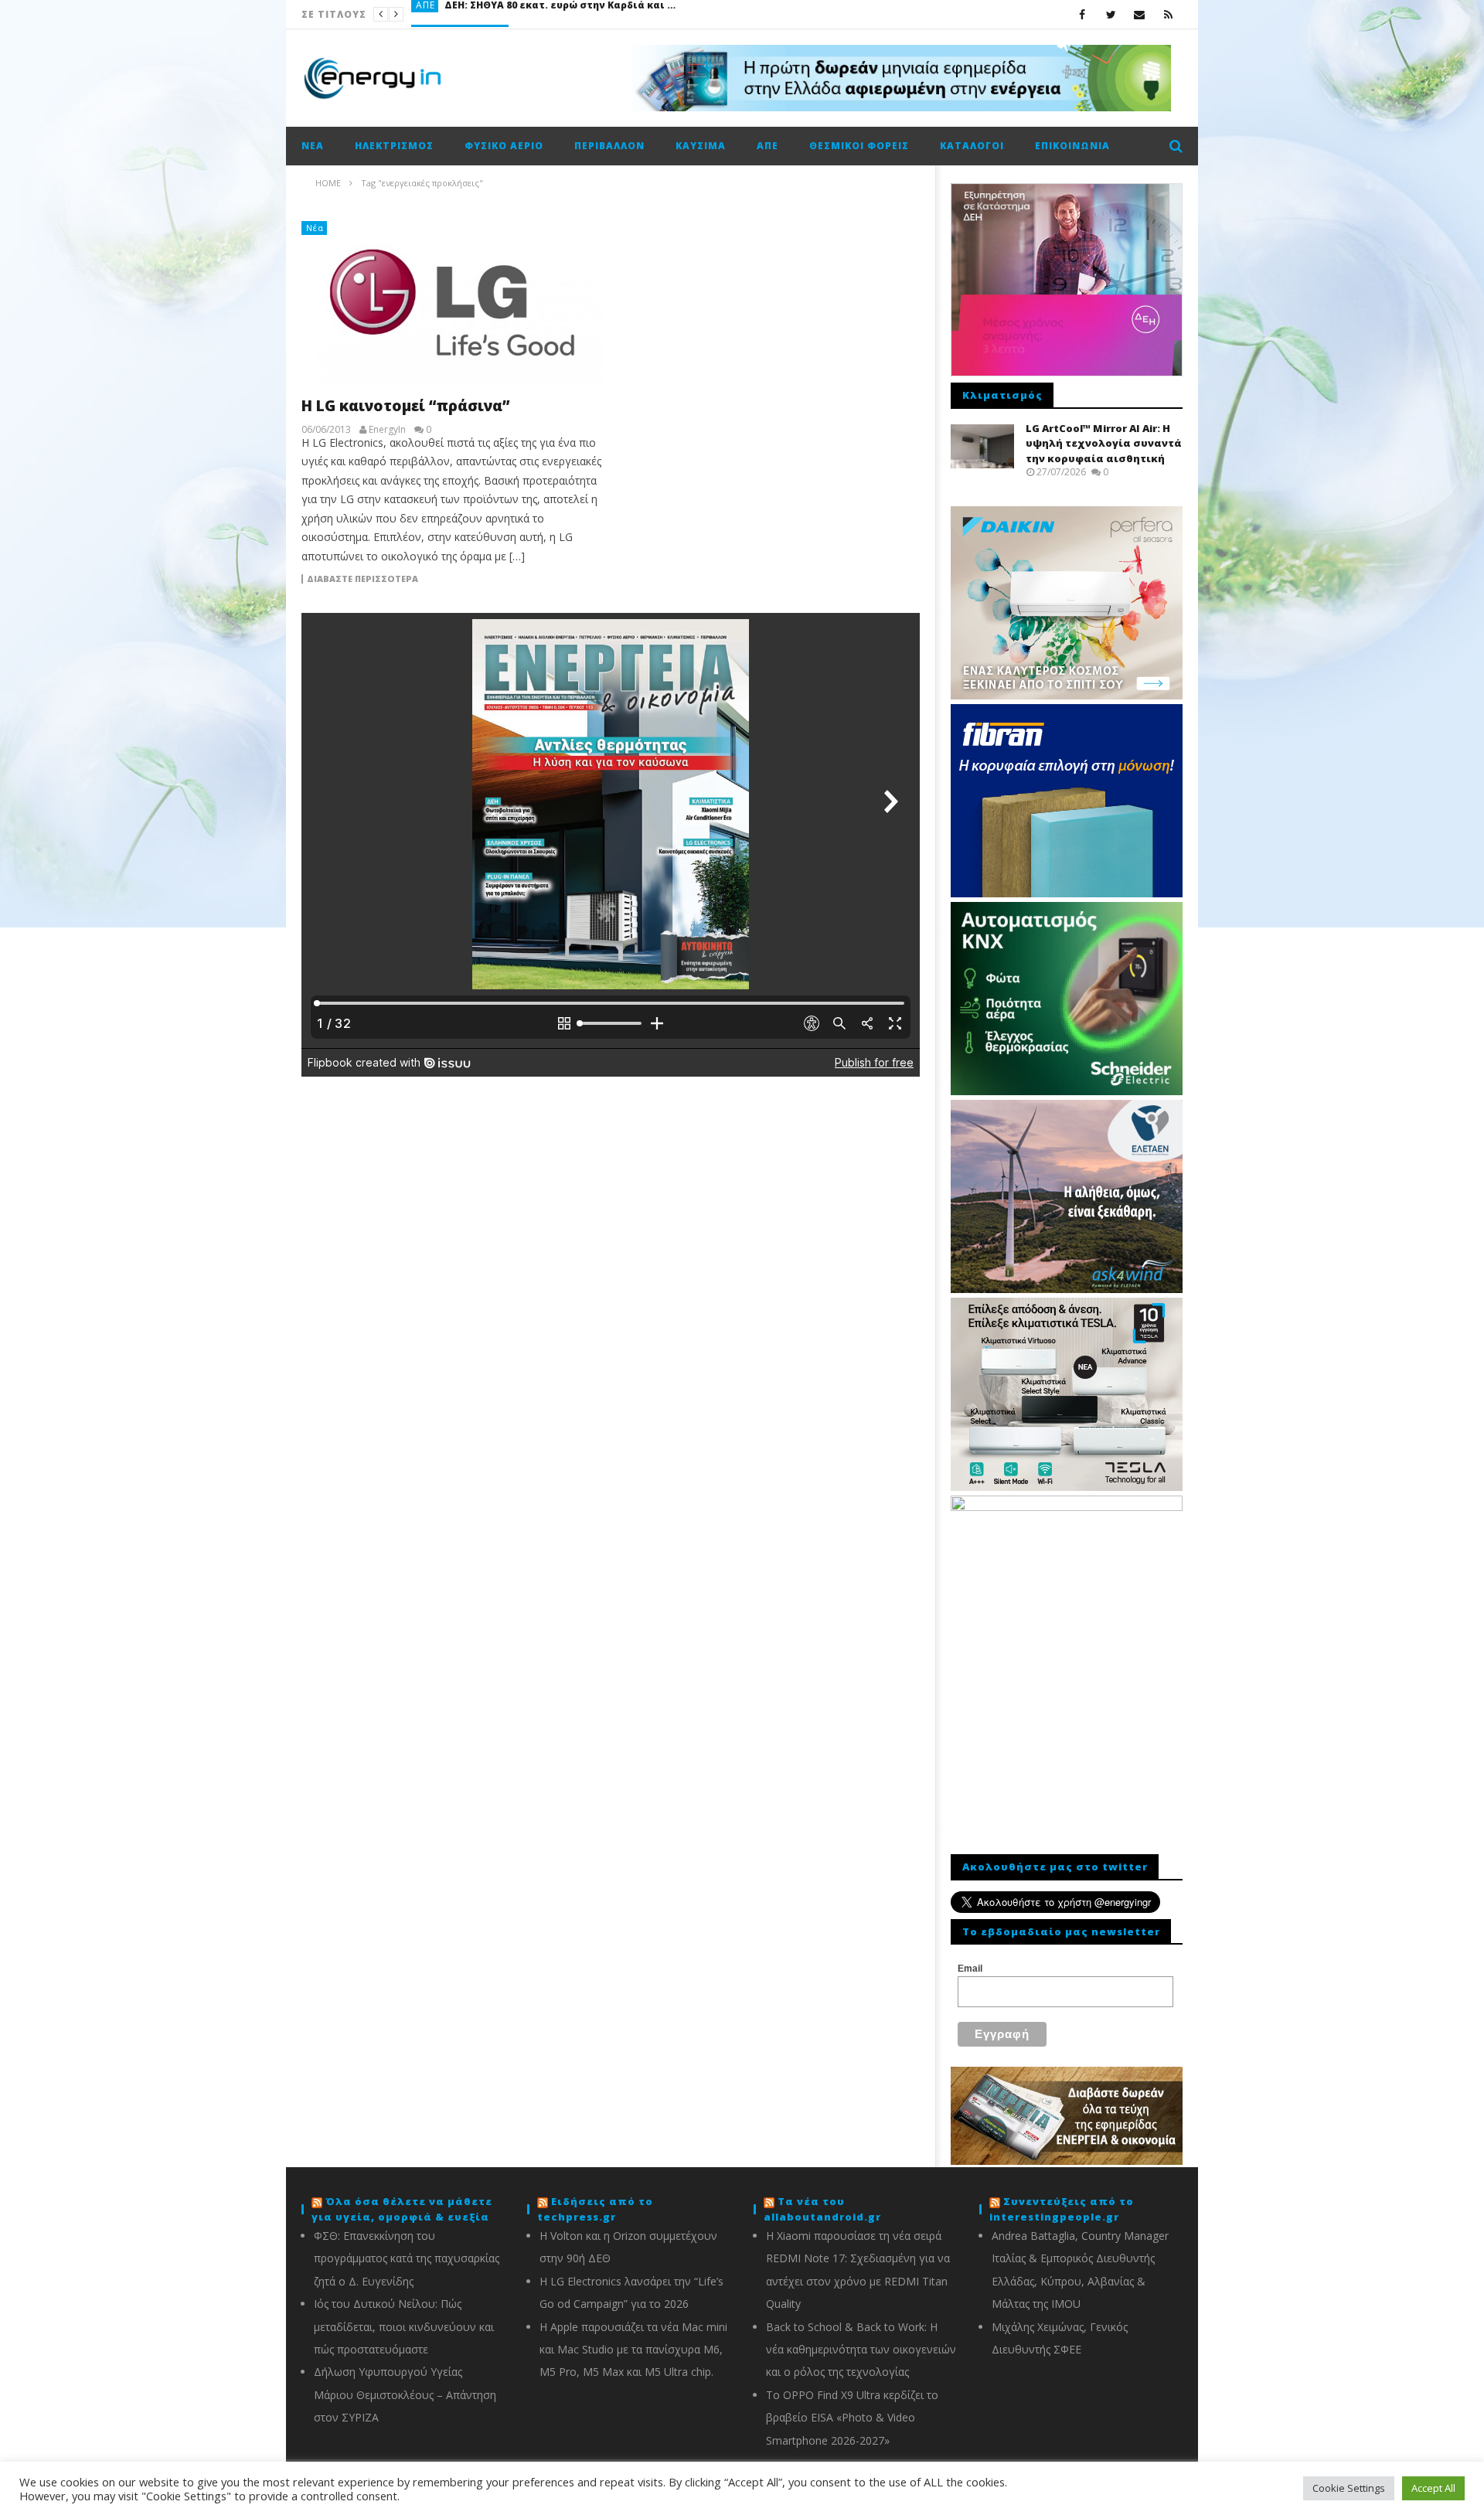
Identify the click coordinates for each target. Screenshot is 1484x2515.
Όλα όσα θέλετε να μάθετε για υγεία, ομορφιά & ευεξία (402, 2209)
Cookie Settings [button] (1349, 2488)
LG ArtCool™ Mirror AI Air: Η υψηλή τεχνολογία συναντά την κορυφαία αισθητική (1104, 443)
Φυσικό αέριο (504, 146)
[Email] (1140, 14)
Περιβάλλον (609, 146)
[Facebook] (1082, 14)
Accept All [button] (1433, 2488)
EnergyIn (387, 430)
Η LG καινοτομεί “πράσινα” (405, 406)
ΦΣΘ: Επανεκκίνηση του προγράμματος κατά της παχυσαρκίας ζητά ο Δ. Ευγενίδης (407, 2258)
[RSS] (1168, 14)
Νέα (313, 146)
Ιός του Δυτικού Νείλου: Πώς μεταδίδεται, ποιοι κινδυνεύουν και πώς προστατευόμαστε (404, 2326)
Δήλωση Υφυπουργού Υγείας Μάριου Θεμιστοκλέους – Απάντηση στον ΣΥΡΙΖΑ (405, 2394)
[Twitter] (1111, 14)
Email (970, 1969)
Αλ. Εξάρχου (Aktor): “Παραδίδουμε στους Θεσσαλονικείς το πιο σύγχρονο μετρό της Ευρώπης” (631, 14)
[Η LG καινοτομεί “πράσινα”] (452, 303)
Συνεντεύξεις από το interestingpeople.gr (1062, 2209)
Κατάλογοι (972, 146)
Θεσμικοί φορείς (859, 146)
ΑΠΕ (768, 146)
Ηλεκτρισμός (394, 146)
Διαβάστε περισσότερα (362, 579)
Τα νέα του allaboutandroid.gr (822, 2209)
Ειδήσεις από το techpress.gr (595, 2209)
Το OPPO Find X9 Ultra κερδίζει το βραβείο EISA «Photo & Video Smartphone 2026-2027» (852, 2418)
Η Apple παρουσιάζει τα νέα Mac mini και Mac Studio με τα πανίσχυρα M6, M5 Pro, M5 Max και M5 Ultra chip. (633, 2350)
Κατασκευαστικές (461, 14)
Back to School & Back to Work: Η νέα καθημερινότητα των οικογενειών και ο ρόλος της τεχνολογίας (861, 2350)
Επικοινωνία (1072, 146)
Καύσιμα (701, 146)
